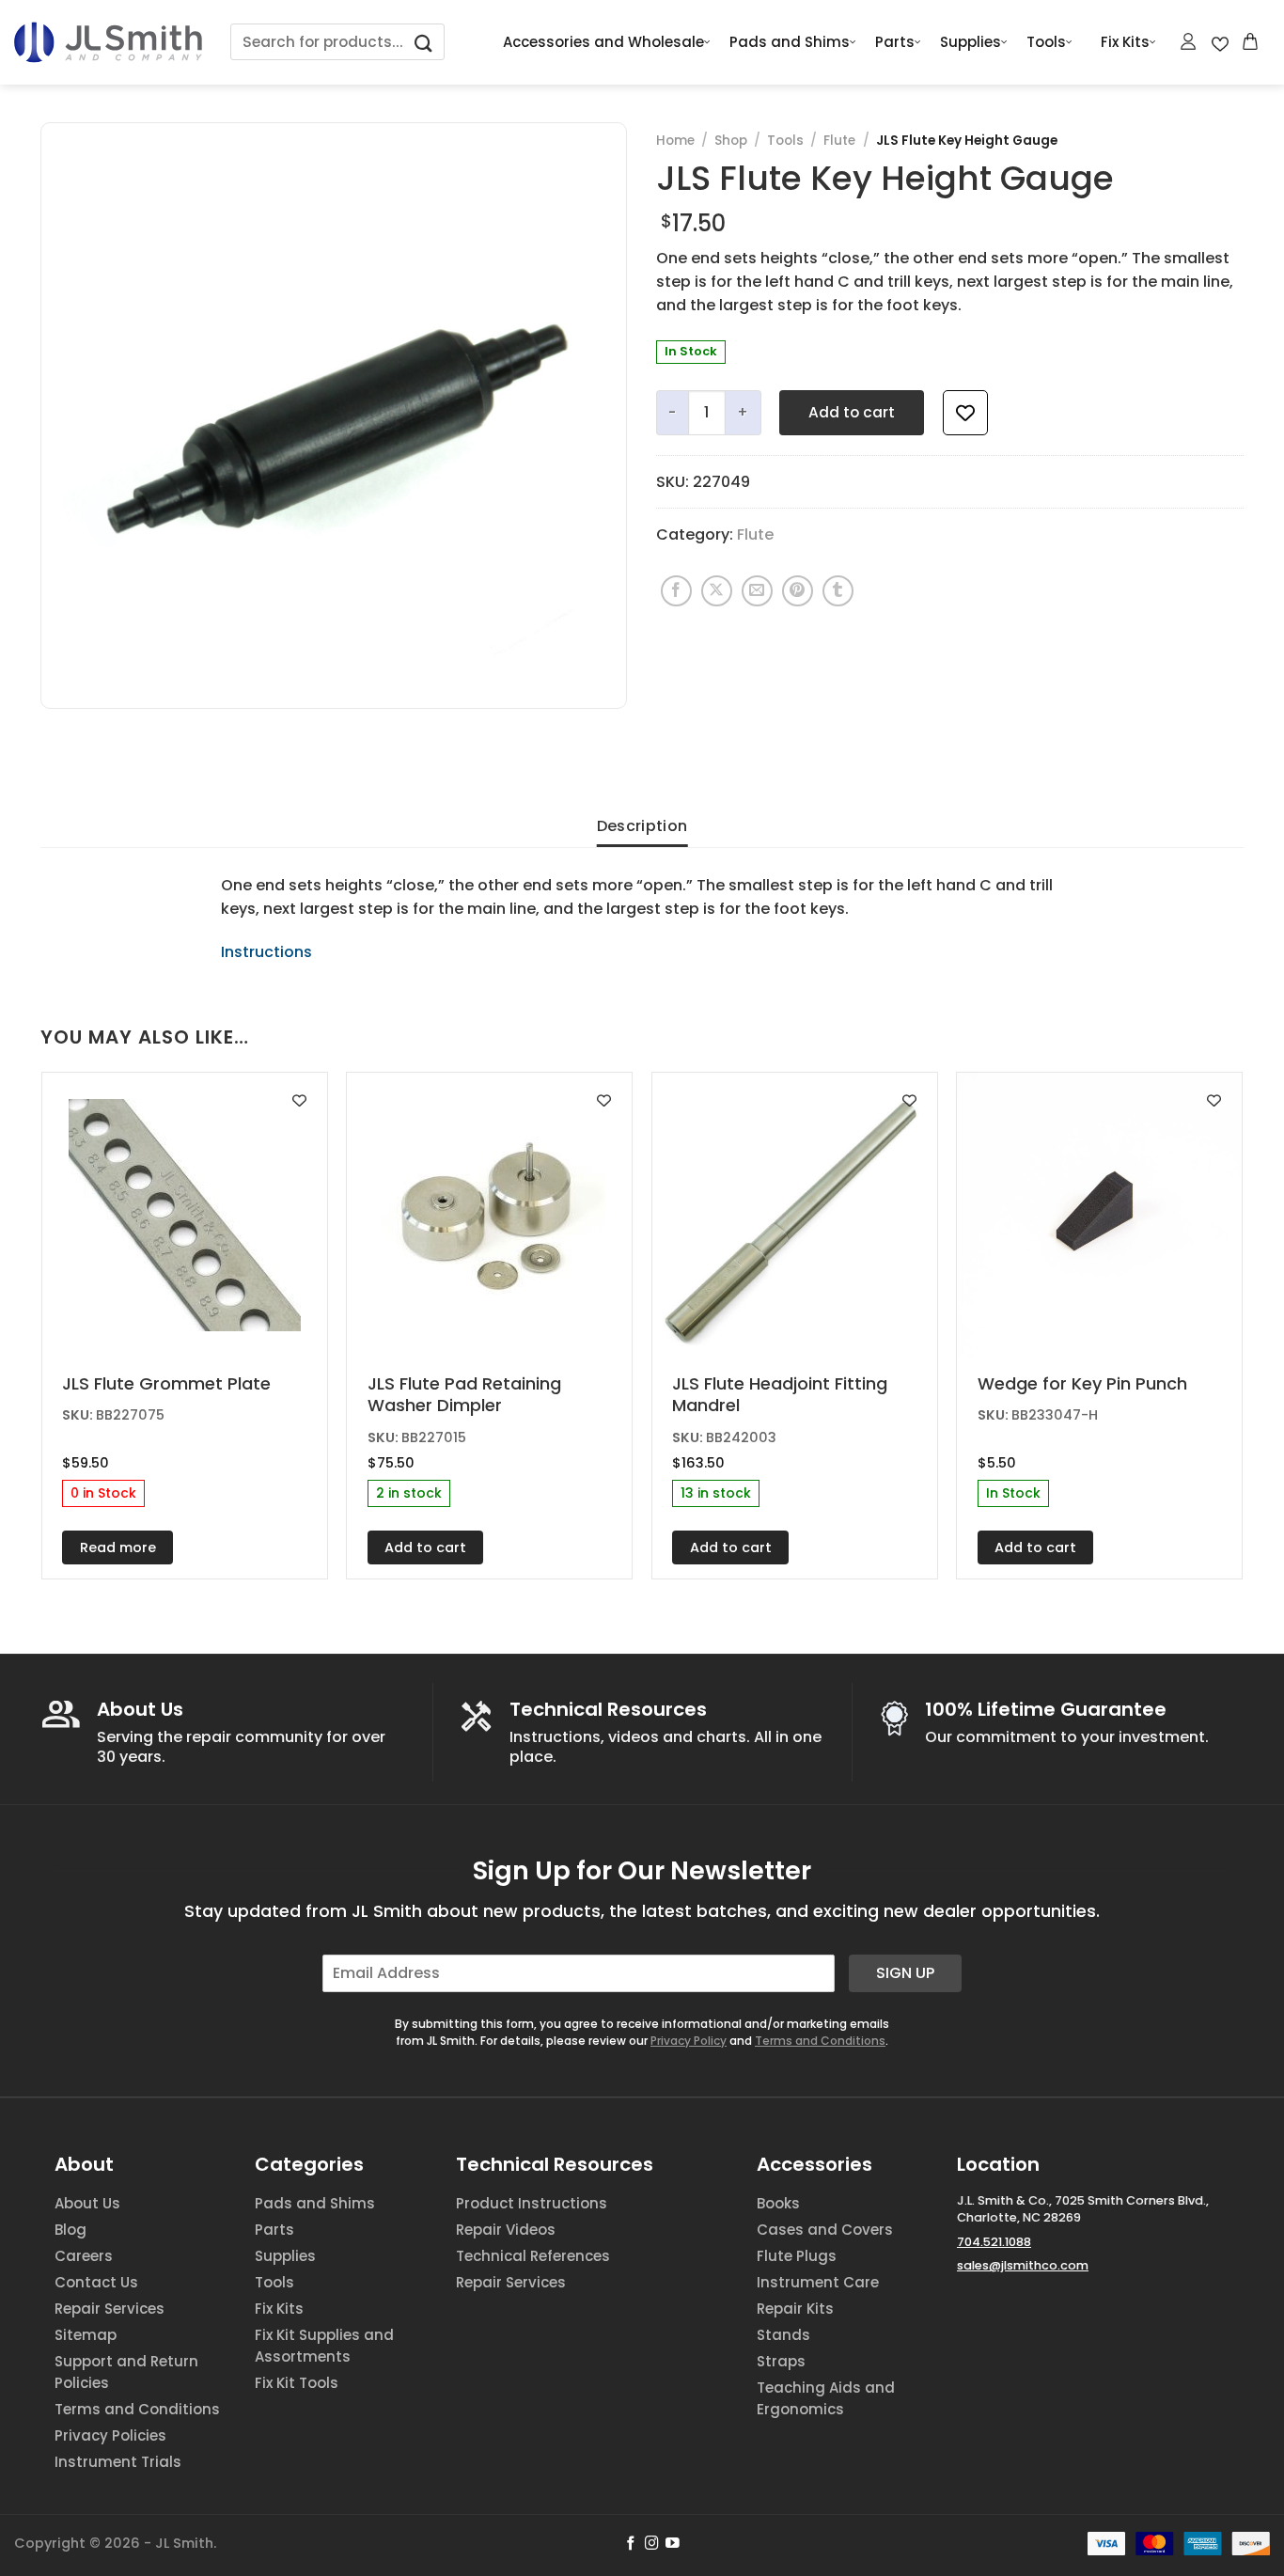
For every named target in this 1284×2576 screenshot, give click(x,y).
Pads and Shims (790, 42)
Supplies (971, 42)
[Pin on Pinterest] (798, 591)
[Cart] (1251, 41)
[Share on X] (717, 591)
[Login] (1189, 41)
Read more (118, 1547)
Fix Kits (1125, 42)
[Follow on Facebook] (631, 2544)
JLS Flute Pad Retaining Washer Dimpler (464, 1395)
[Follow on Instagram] (652, 2544)
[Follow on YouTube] (673, 2544)
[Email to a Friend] (757, 591)
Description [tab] (642, 826)
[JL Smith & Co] (108, 42)
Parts (895, 42)
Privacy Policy (689, 2041)
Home (675, 141)
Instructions (266, 952)
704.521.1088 (994, 2242)
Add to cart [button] (425, 1547)
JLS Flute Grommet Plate (166, 1383)
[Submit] (424, 42)
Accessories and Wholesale (603, 42)
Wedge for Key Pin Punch (1082, 1383)
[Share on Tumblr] (838, 591)
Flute (839, 141)
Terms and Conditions (820, 2041)
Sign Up (905, 1973)
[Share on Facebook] (676, 591)
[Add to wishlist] (965, 413)
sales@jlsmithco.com (1023, 2265)
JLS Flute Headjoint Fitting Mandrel (780, 1395)
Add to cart (852, 412)
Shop (731, 141)
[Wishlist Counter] (1220, 42)
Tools (1046, 42)
